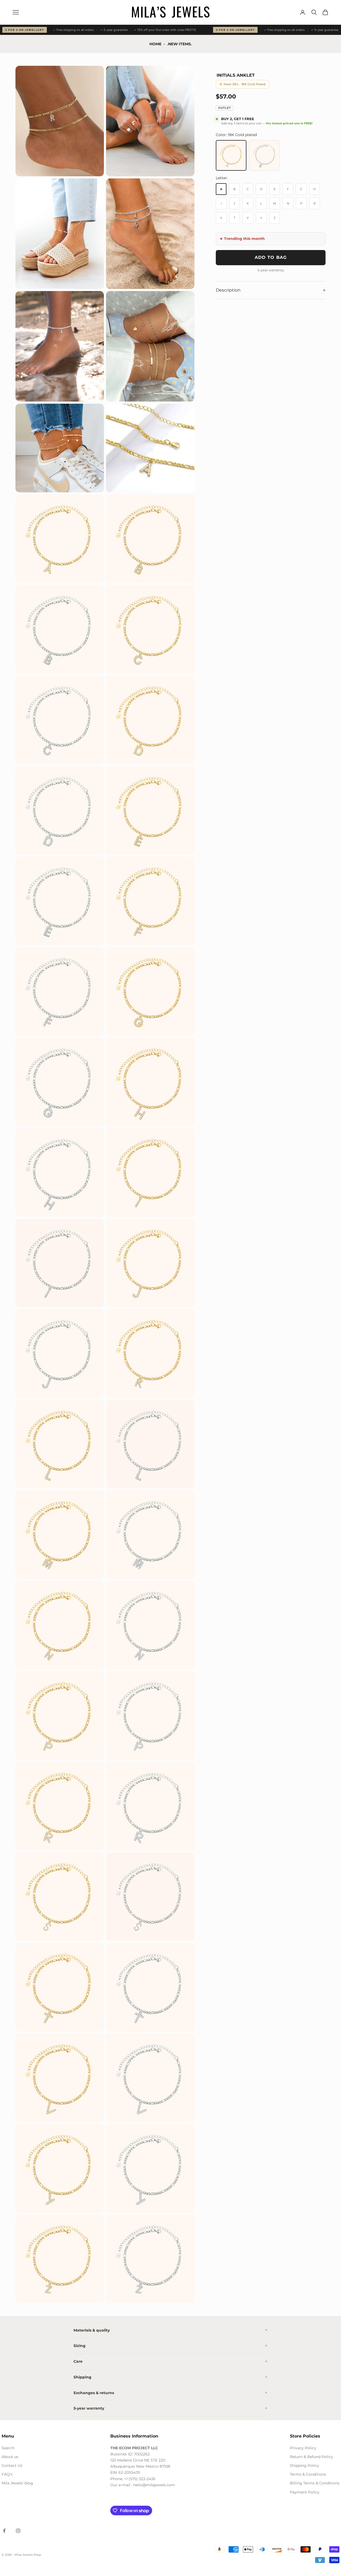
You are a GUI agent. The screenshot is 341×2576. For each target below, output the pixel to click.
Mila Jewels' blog (17, 2483)
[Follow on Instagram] (18, 2531)
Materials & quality (92, 2330)
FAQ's (7, 2474)
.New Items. (179, 44)
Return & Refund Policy (311, 2457)
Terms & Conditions (308, 2474)
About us (10, 2457)
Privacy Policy (303, 2448)
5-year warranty (89, 2408)
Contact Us (12, 2465)
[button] (60, 121)
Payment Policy (305, 2492)
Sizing (80, 2346)
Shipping (82, 2377)
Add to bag (271, 257)
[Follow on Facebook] (4, 2531)
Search (8, 2448)
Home (155, 44)
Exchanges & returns (94, 2393)
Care (78, 2361)
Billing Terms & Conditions (315, 2483)
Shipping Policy (305, 2465)
